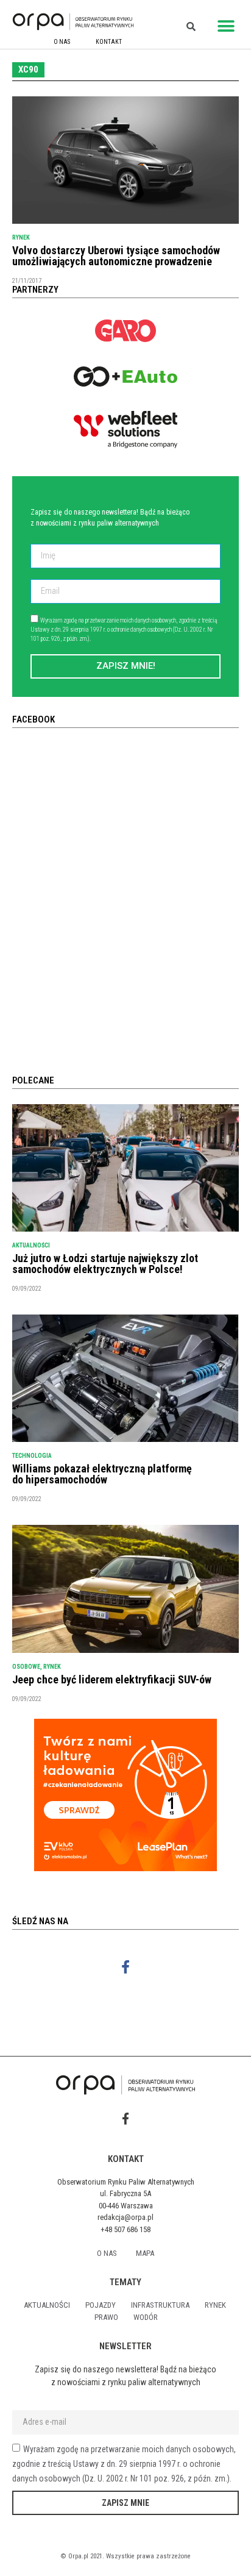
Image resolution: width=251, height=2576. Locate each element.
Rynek (21, 237)
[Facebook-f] (126, 1967)
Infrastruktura (160, 2305)
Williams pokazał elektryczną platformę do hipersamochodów (102, 1474)
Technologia (32, 1456)
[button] (226, 26)
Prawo (106, 2317)
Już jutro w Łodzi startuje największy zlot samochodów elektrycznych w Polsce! (105, 1264)
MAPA (145, 2253)
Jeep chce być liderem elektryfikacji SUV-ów (112, 1679)
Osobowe (26, 1667)
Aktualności (31, 1245)
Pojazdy (101, 2305)
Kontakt (109, 42)
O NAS (62, 42)
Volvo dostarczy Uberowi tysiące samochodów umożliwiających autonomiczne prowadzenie (116, 256)
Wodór (146, 2317)
